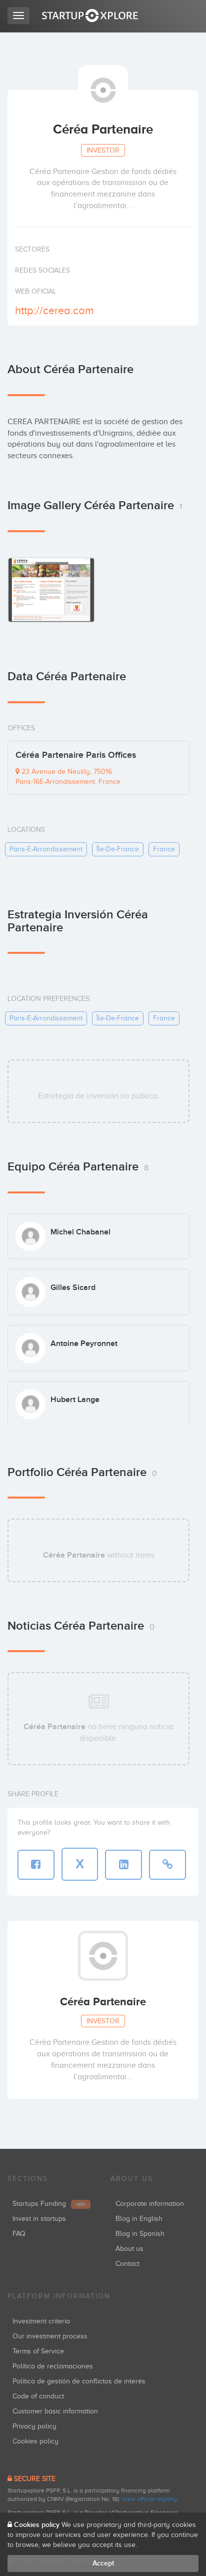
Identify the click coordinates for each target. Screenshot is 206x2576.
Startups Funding (49, 2204)
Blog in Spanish (140, 2234)
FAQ (19, 2234)
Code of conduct (38, 2396)
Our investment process (50, 2336)
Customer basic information (55, 2411)
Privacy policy (34, 2426)
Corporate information (150, 2204)
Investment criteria (41, 2321)
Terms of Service (38, 2351)
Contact (127, 2264)
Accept (103, 2563)
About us (129, 2249)
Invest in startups (39, 2219)
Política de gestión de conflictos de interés (79, 2381)
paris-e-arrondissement (46, 849)
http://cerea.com (54, 310)
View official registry (149, 2499)
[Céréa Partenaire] (51, 590)
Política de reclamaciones (53, 2366)
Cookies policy (35, 2441)
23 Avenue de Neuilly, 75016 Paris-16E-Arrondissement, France (68, 777)
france (164, 849)
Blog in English (139, 2219)
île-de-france (118, 849)
